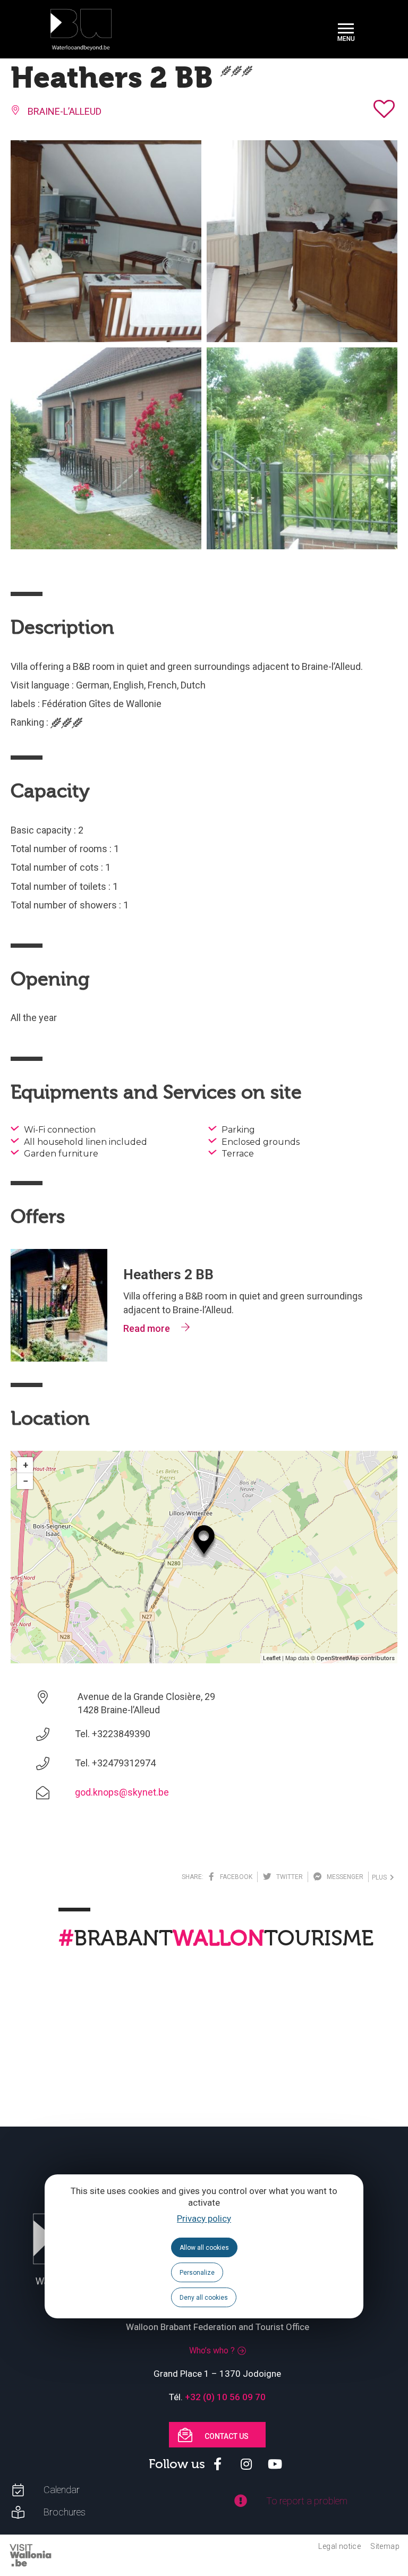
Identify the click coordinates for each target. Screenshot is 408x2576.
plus (381, 1877)
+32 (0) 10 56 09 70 (225, 2397)
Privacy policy (204, 2218)
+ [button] (25, 1465)
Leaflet (272, 1658)
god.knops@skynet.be (122, 1792)
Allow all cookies (204, 2248)
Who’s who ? (212, 2350)
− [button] (25, 1481)
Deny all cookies (204, 2298)
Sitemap (385, 2546)
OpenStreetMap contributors (356, 1658)
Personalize (197, 2273)
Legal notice (339, 2546)
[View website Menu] (346, 29)
